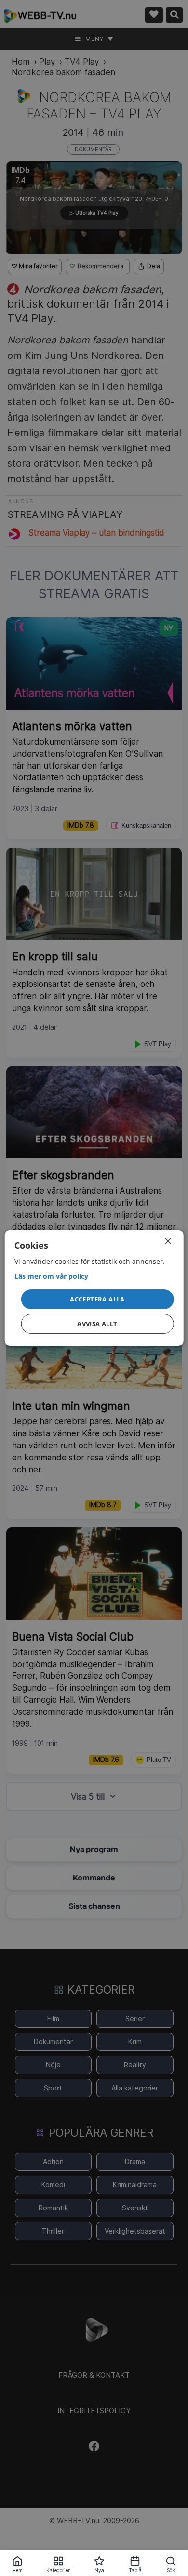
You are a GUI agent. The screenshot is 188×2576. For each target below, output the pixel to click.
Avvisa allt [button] (97, 1324)
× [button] (168, 1242)
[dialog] (94, 1288)
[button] (98, 1299)
